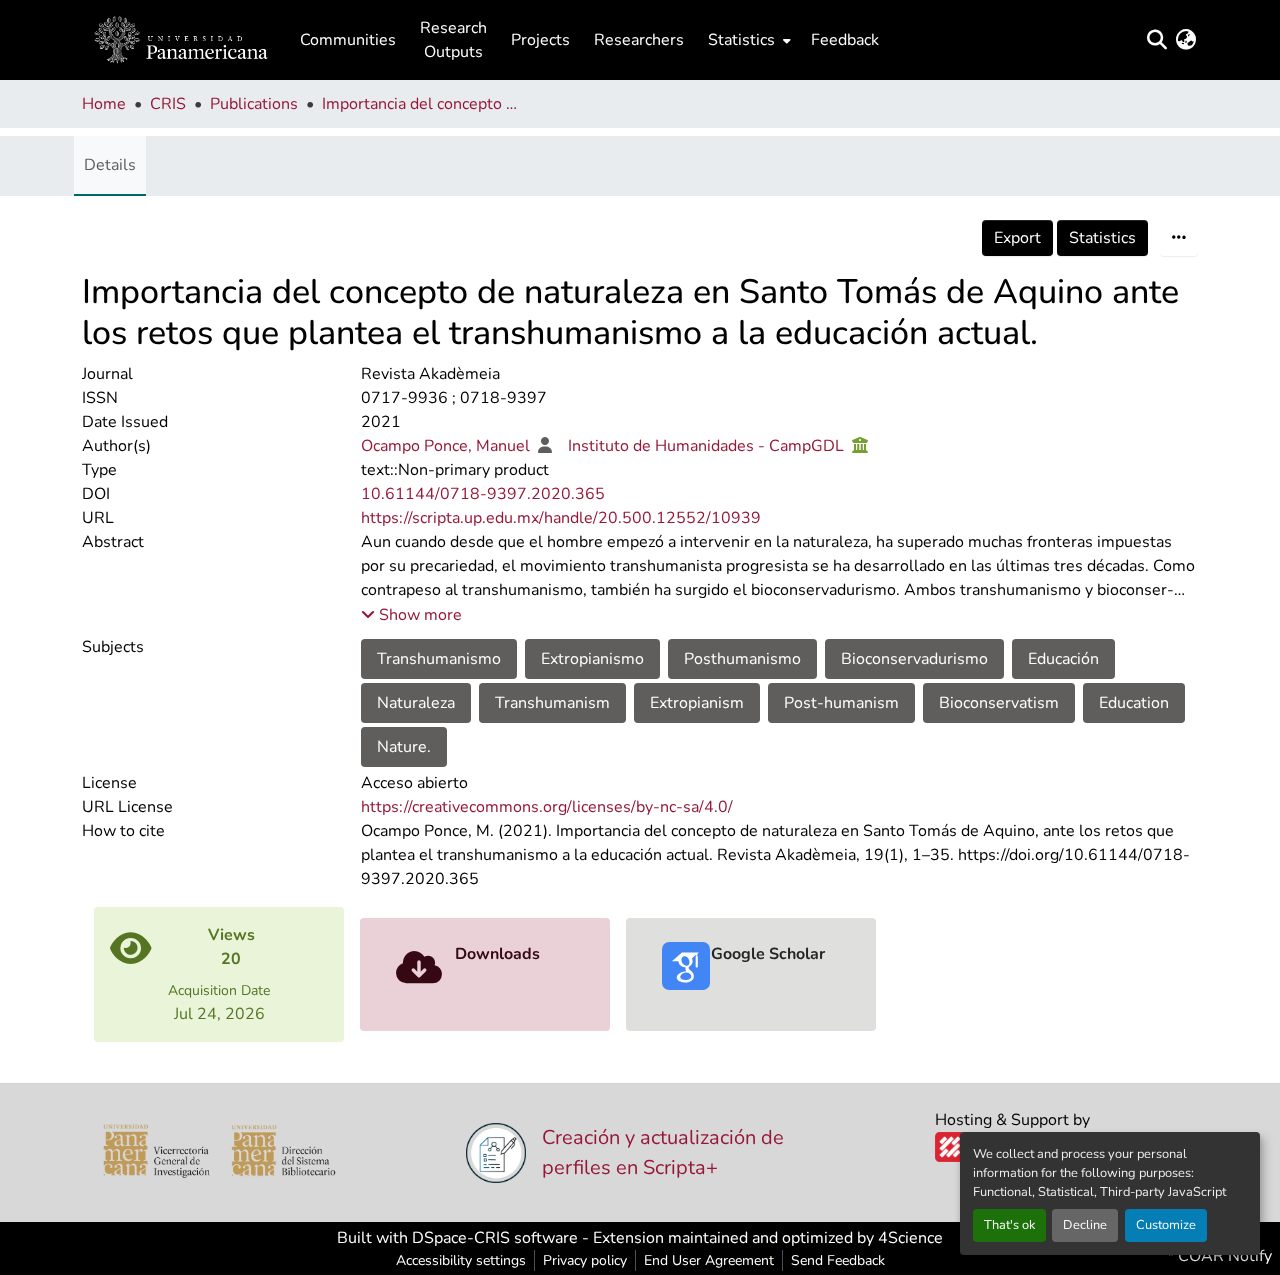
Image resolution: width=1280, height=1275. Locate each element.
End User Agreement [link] (709, 1260)
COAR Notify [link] (1223, 1256)
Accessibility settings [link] (461, 1260)
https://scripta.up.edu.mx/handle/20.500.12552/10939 (561, 518)
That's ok (1009, 1225)
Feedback (845, 40)
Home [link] (104, 104)
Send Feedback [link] (838, 1260)
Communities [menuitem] (348, 40)
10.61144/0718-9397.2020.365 (483, 494)
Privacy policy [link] (585, 1260)
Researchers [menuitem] (639, 40)
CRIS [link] (168, 104)
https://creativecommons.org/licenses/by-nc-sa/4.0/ (547, 807)
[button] (181, 40)
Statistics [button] (741, 40)
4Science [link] (910, 1238)
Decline (1085, 1225)
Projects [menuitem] (540, 40)
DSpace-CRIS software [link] (495, 1238)
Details (110, 165)
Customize (1166, 1225)
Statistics (1102, 238)
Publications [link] (254, 104)
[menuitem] (747, 40)
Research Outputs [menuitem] (453, 40)
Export (1017, 238)
